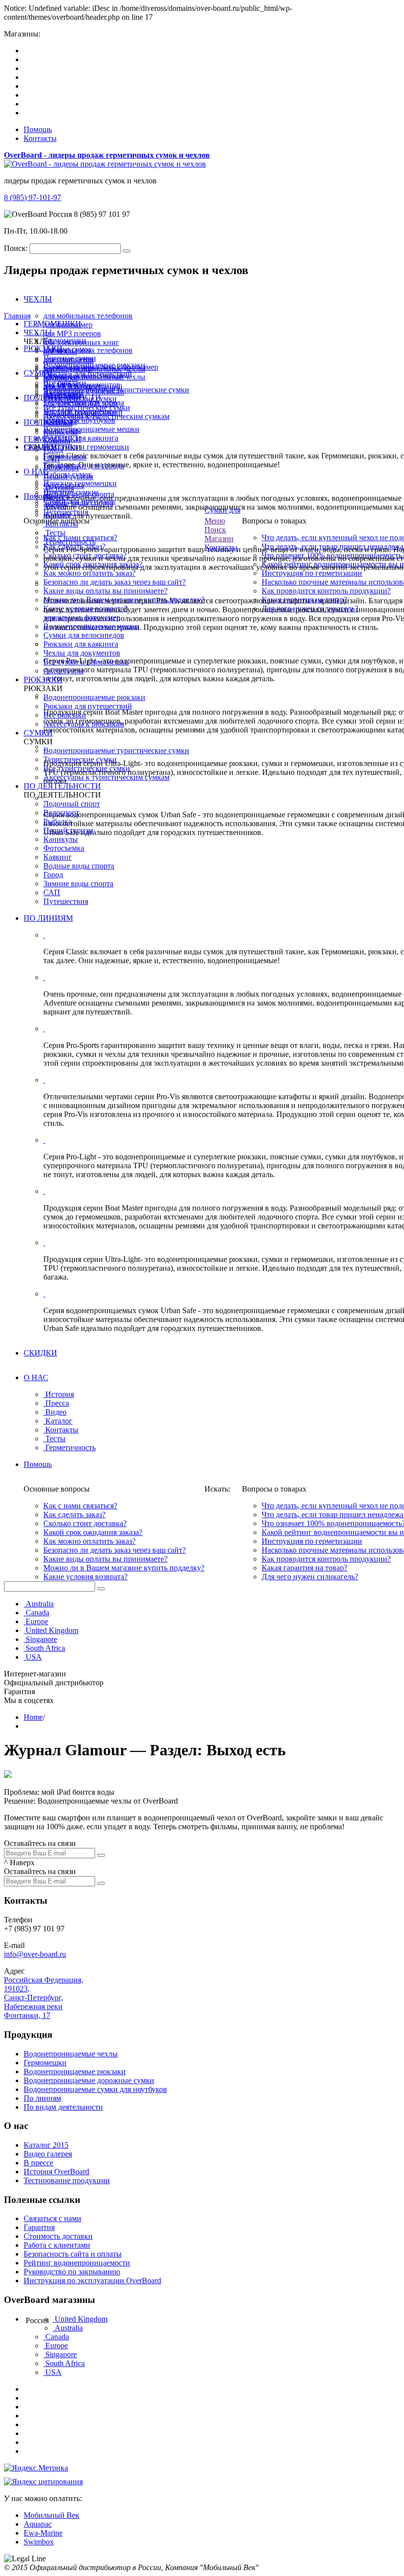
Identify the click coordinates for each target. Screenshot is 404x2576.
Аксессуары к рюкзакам (84, 724)
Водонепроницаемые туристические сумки (116, 750)
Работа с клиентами (57, 2245)
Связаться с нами (52, 2218)
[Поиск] (101, 1589)
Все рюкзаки (65, 715)
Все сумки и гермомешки (86, 662)
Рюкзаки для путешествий (88, 706)
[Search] (127, 251)
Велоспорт (61, 813)
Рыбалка (58, 423)
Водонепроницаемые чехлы (71, 2054)
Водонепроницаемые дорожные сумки (89, 2080)
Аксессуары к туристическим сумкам (106, 777)
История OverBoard (56, 2172)
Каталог (59, 515)
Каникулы (61, 432)
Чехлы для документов (82, 653)
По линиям (42, 2098)
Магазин (219, 539)
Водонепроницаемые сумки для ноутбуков (95, 2089)
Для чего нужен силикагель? (310, 1577)
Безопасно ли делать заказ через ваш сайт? (115, 582)
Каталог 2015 (46, 2145)
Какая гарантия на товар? (304, 1568)
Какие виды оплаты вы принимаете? (105, 591)
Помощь (38, 129)
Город (53, 875)
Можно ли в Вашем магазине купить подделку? (124, 1568)
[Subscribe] (101, 1855)
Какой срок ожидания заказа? (93, 1532)
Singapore (41, 1639)
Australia (40, 1604)
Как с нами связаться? (80, 1506)
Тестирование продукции (67, 2180)
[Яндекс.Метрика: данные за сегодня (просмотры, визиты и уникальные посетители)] (36, 2468)
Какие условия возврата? (85, 1577)
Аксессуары (64, 671)
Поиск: (16, 248)
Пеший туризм (68, 830)
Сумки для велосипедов (84, 635)
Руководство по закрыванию (72, 2272)
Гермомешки (45, 2063)
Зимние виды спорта (78, 884)
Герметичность (70, 541)
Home (33, 1717)
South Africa (45, 1648)
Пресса (57, 497)
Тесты (55, 533)
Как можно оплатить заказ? (89, 573)
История (60, 488)
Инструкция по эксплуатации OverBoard (92, 2280)
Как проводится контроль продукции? (326, 591)
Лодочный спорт (72, 414)
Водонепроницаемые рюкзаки (94, 697)
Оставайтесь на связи (40, 1843)
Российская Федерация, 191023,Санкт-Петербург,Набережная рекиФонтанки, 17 (44, 1998)
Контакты (40, 138)
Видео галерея (48, 2154)
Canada (37, 1613)
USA (34, 1657)
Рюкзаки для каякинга (81, 644)
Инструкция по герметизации (312, 573)
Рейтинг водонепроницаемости (77, 2263)
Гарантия (39, 2227)
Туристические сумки (80, 759)
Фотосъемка (64, 848)
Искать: (217, 1489)
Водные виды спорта (79, 866)
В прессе (38, 2163)
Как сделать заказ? (74, 1514)
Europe (37, 1621)
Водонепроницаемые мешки (91, 626)
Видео (56, 506)
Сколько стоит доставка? (85, 1523)
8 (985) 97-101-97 (33, 197)
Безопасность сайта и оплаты (73, 2254)
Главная (17, 316)
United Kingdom (52, 1630)
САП (52, 892)
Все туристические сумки (87, 768)
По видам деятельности (63, 2107)
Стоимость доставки (58, 2236)
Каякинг (58, 857)
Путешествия (66, 901)
